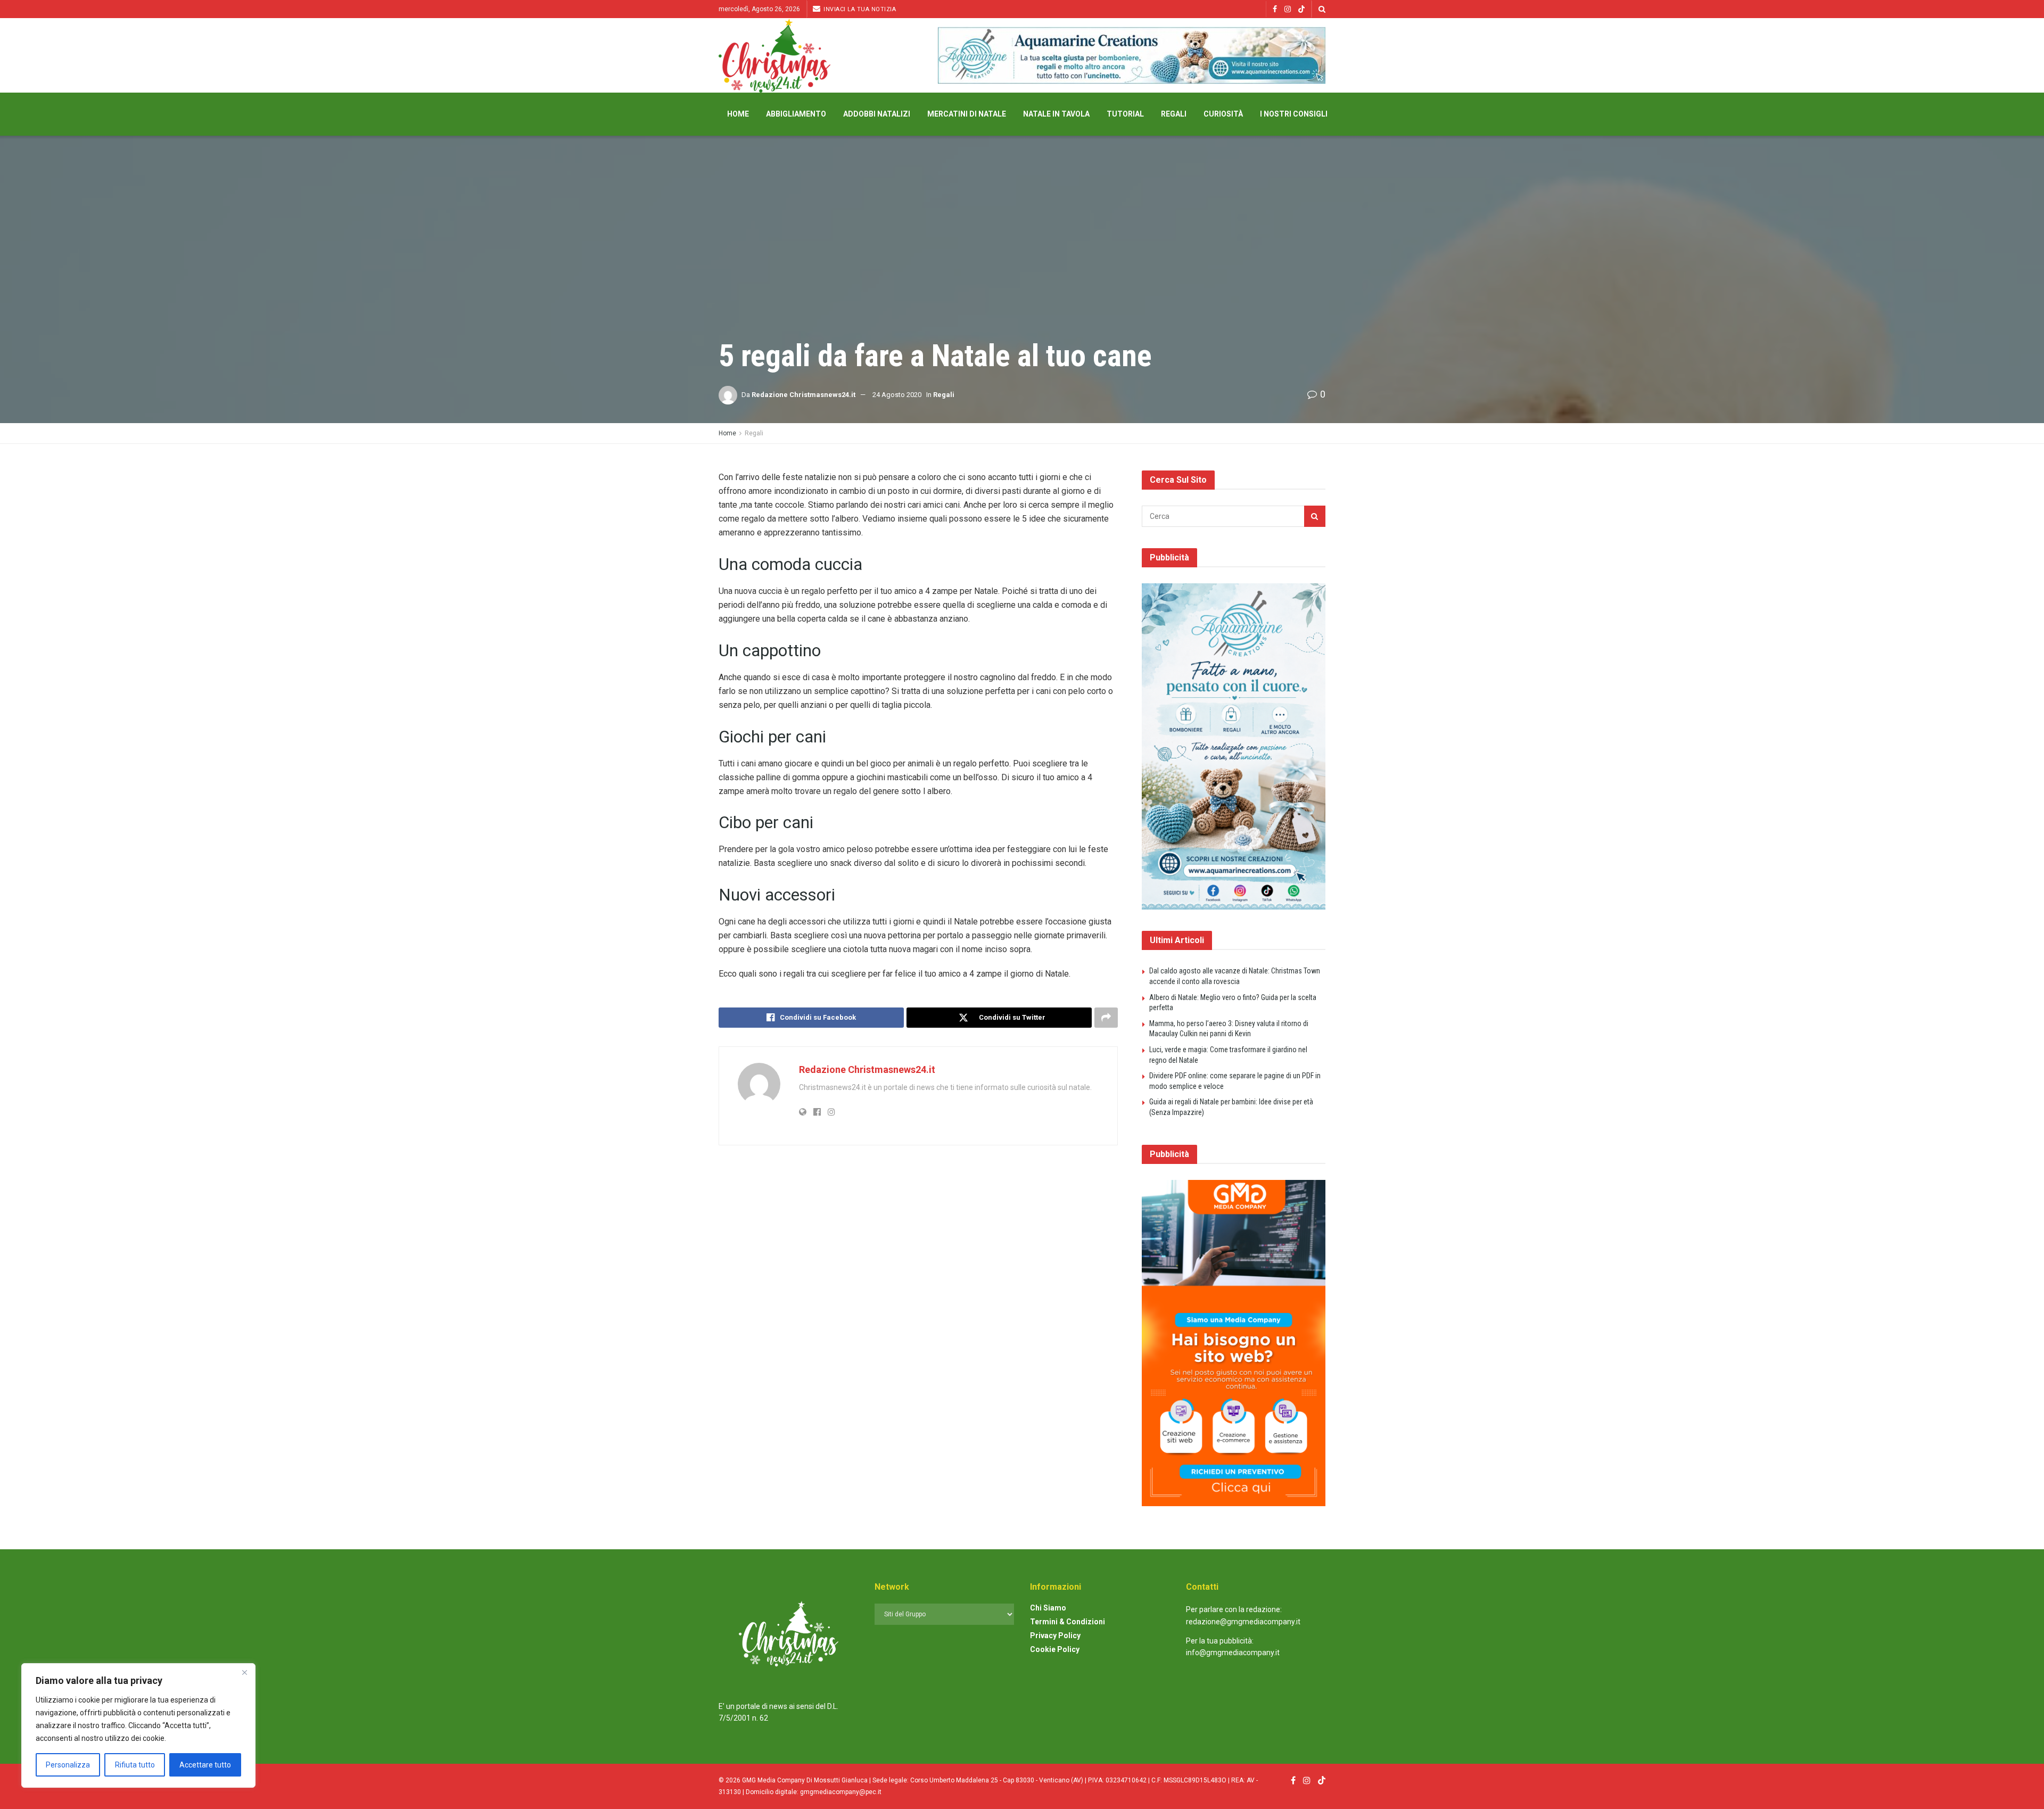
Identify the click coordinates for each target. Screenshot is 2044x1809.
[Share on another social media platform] (1106, 1018)
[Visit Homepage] (774, 56)
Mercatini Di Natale (967, 114)
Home (738, 114)
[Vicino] (244, 1672)
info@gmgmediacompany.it (1233, 1653)
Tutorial (1125, 114)
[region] (138, 1725)
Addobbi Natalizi (877, 114)
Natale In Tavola (1056, 114)
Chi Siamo (1048, 1608)
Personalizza (68, 1765)
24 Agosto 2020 (897, 395)
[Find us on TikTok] (1301, 10)
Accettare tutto (205, 1765)
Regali (1174, 114)
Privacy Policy (1055, 1635)
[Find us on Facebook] (1275, 9)
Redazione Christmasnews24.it (803, 395)
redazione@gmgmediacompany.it (1243, 1622)
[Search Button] (1322, 9)
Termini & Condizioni (1068, 1622)
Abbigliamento (796, 114)
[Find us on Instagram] (1288, 9)
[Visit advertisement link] (1132, 55)
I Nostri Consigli (1294, 114)
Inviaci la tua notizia (859, 9)
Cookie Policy (1055, 1649)
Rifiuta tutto (135, 1765)
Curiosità (1223, 114)
